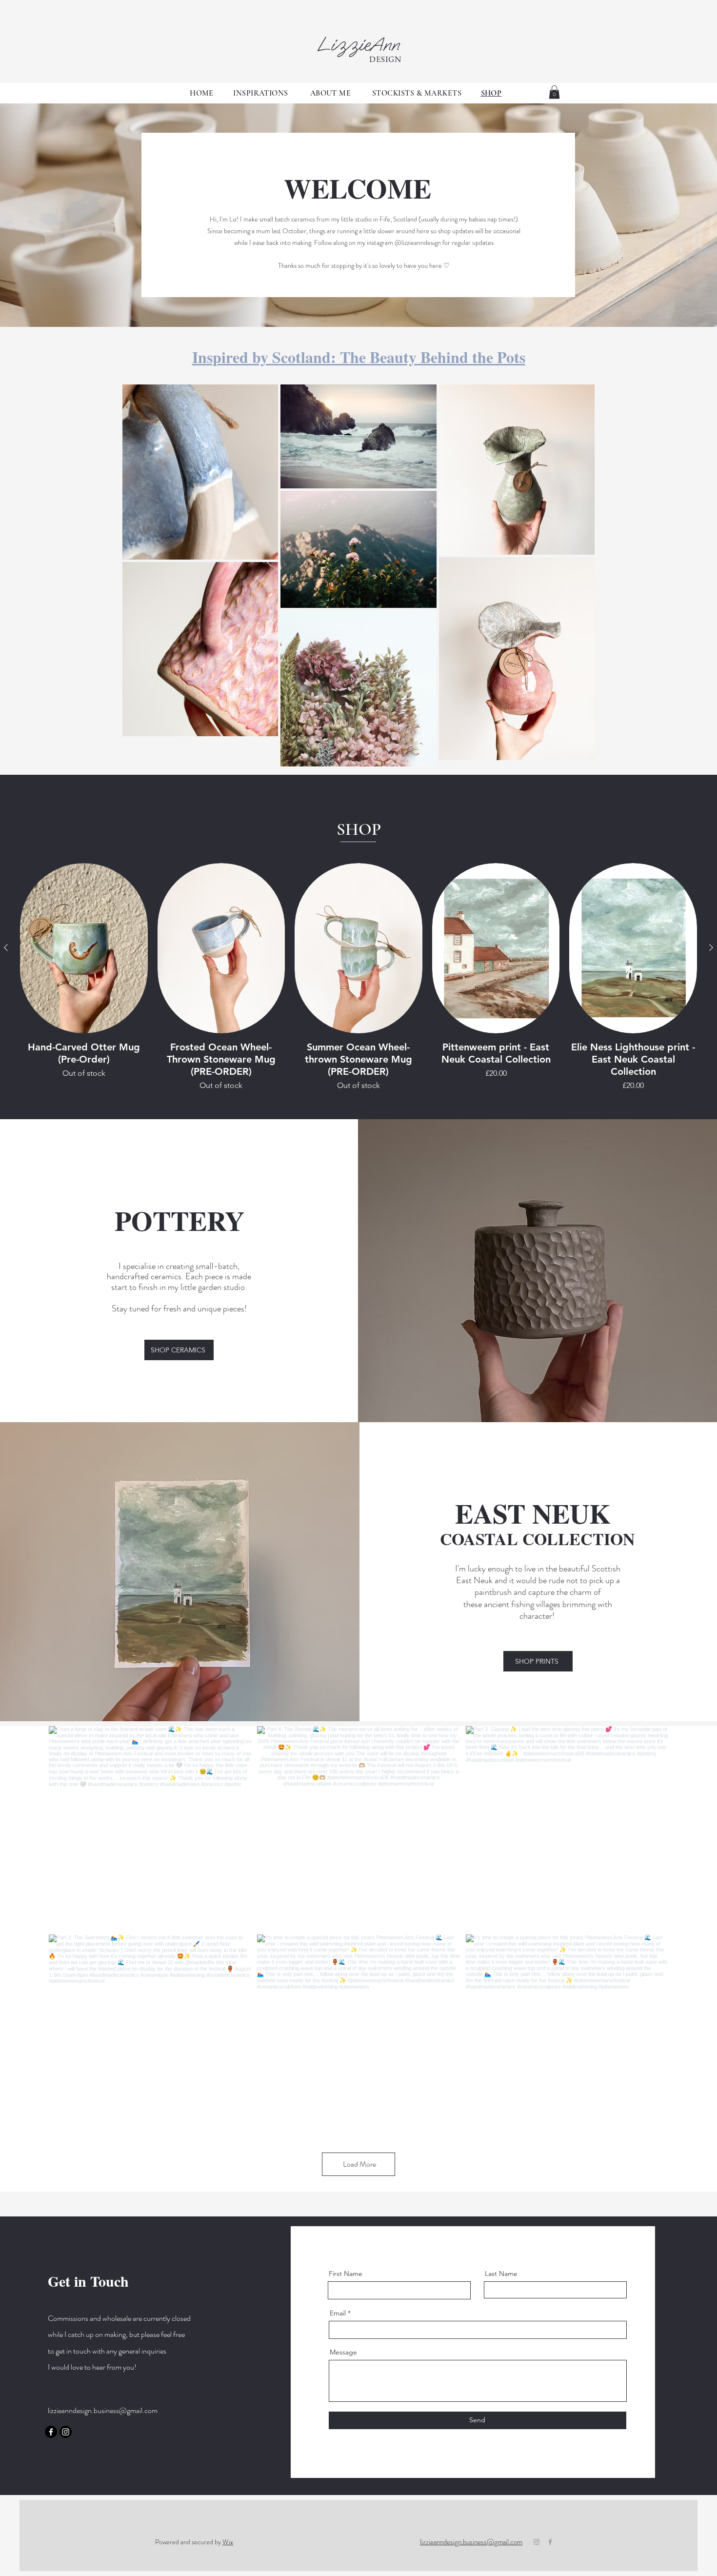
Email (338, 2313)
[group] (358, 977)
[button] (554, 92)
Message (343, 2352)
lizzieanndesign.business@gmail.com (103, 2410)
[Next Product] (711, 947)
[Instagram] (66, 2432)
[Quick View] (84, 948)
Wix (228, 2542)
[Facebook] (51, 2432)
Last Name (501, 2274)
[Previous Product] (6, 947)
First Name (346, 2274)
